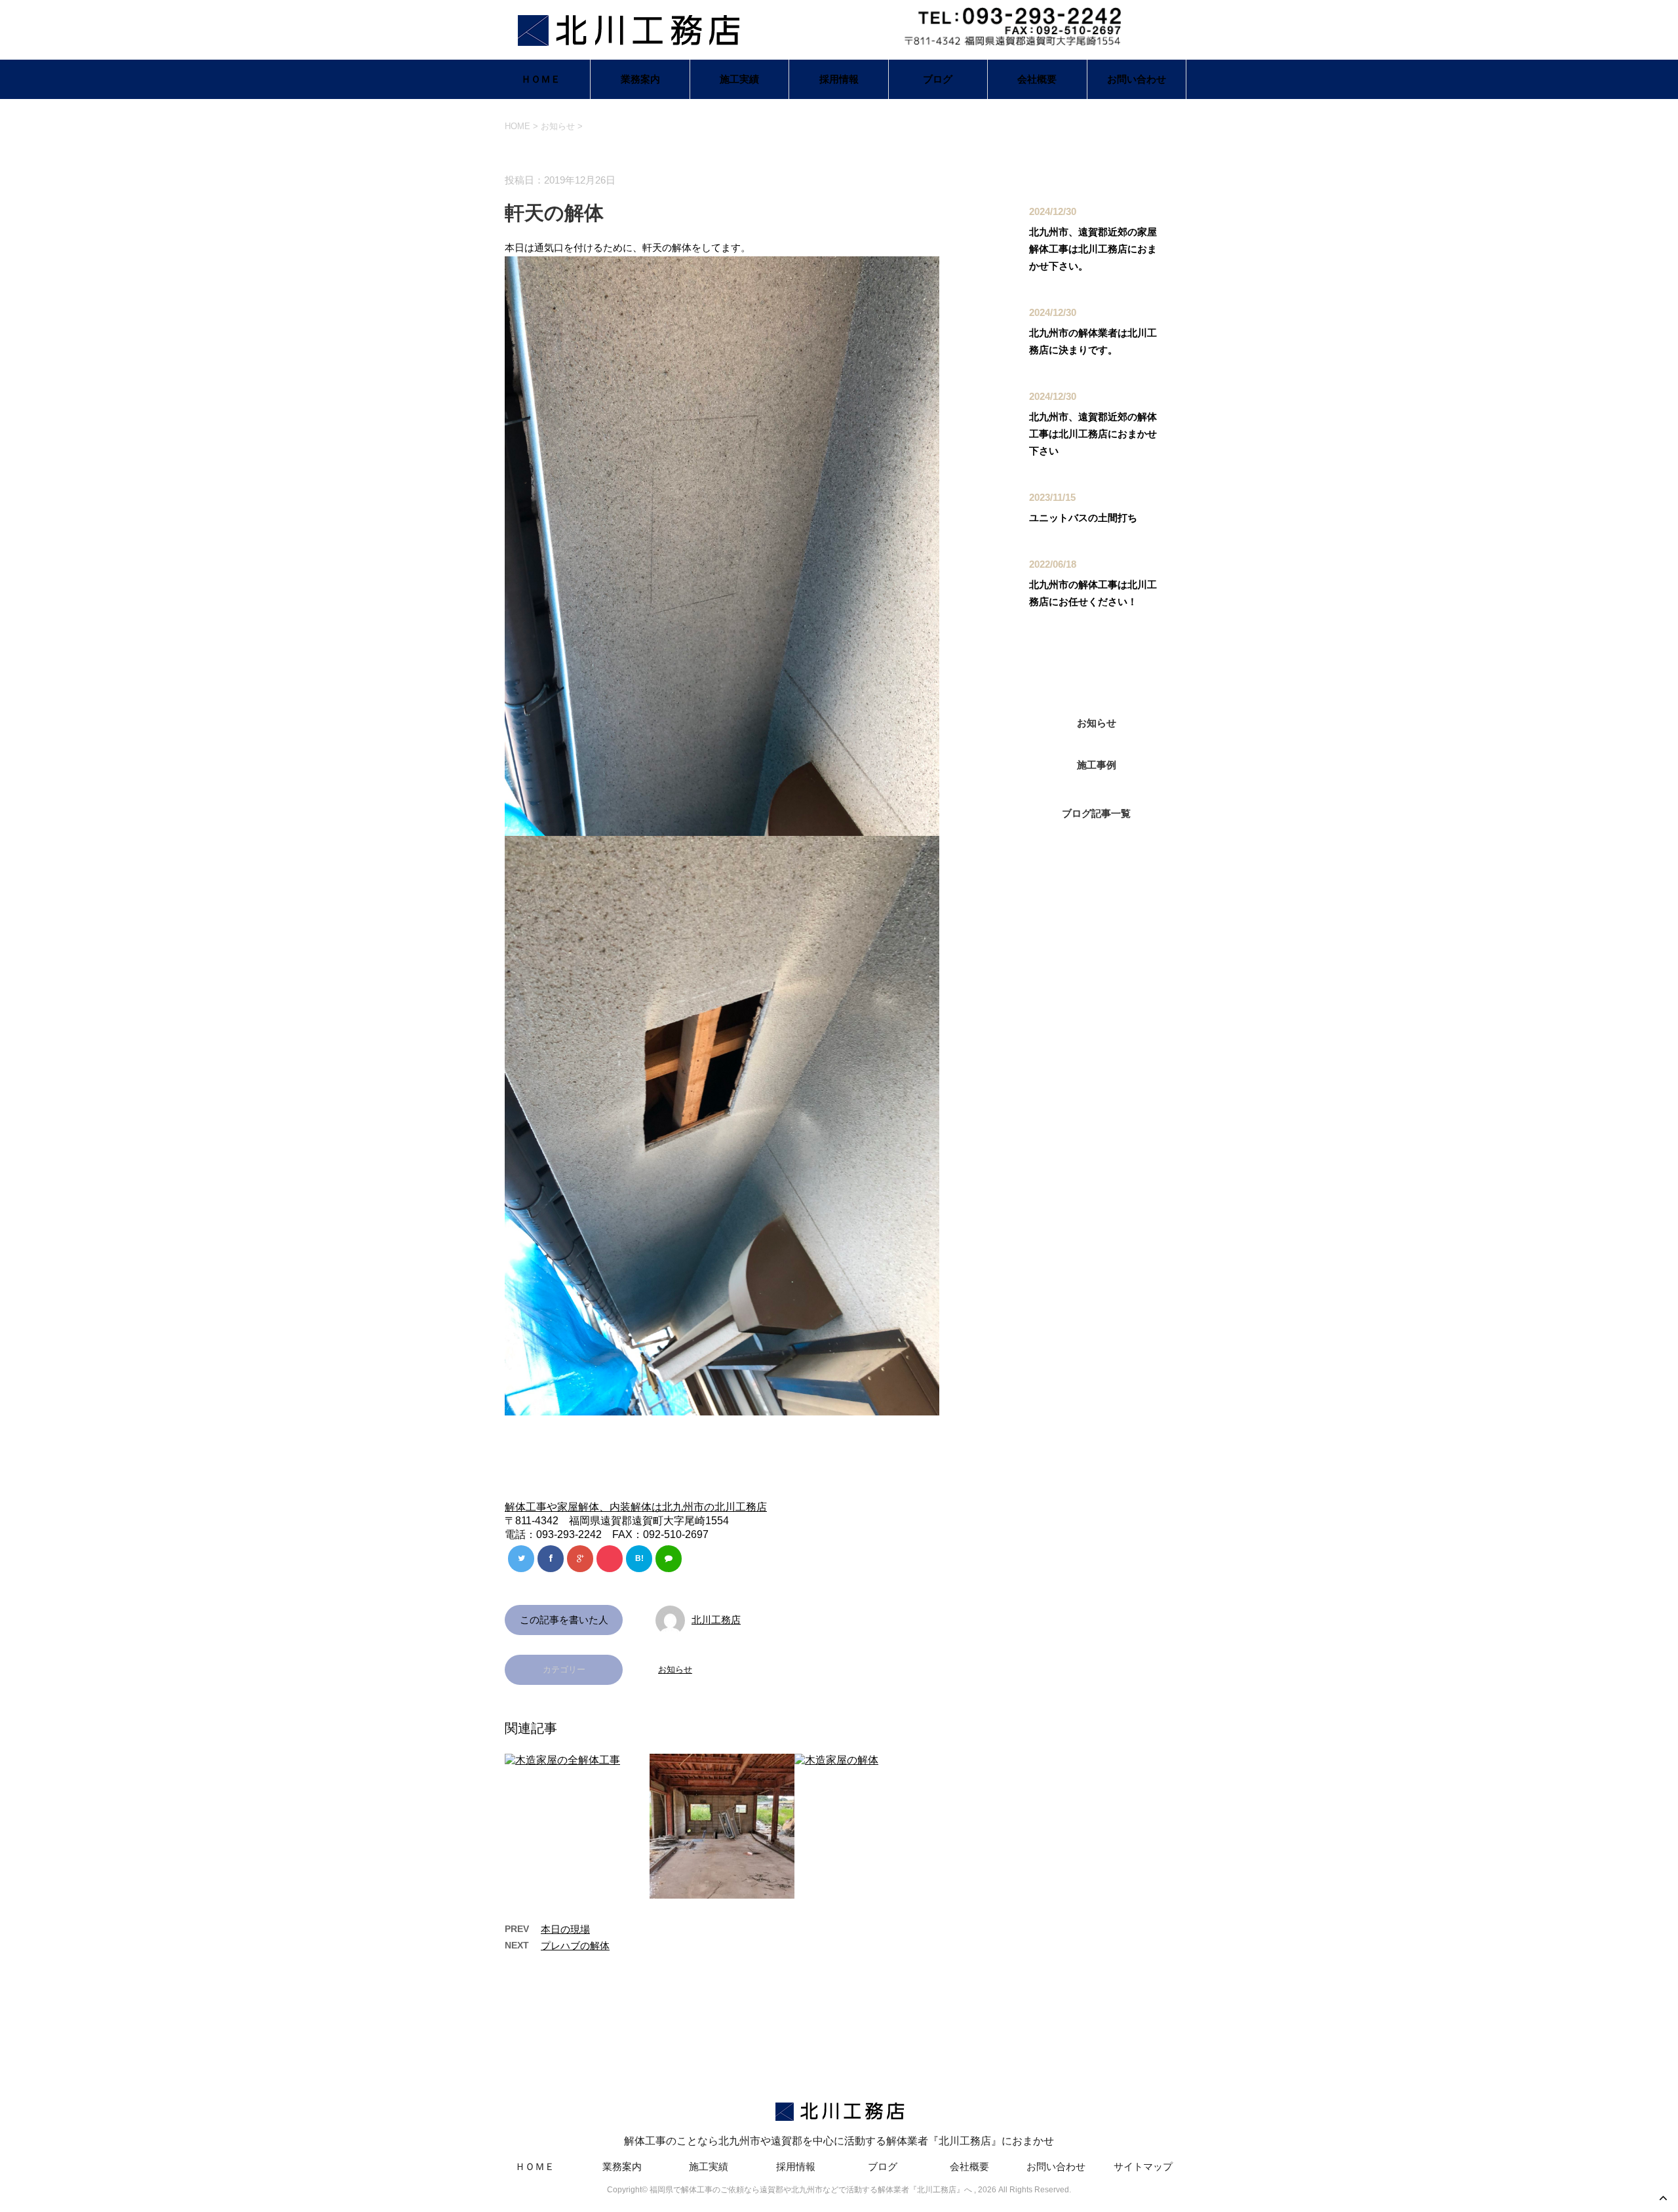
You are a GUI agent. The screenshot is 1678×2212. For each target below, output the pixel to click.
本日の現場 (565, 1929)
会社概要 (1037, 79)
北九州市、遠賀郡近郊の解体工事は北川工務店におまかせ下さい (1093, 434)
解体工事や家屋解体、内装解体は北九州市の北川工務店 (636, 1507)
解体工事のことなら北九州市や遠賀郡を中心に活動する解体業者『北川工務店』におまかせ (839, 2141)
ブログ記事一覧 (1096, 813)
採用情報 (839, 79)
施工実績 (739, 79)
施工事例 (1097, 765)
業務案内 (640, 79)
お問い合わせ (1137, 79)
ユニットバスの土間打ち (1083, 518)
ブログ (938, 79)
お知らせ (675, 1669)
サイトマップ (1143, 2166)
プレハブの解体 (575, 1945)
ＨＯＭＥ (541, 79)
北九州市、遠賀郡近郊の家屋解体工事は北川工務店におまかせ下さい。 (1093, 249)
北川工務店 (716, 1620)
